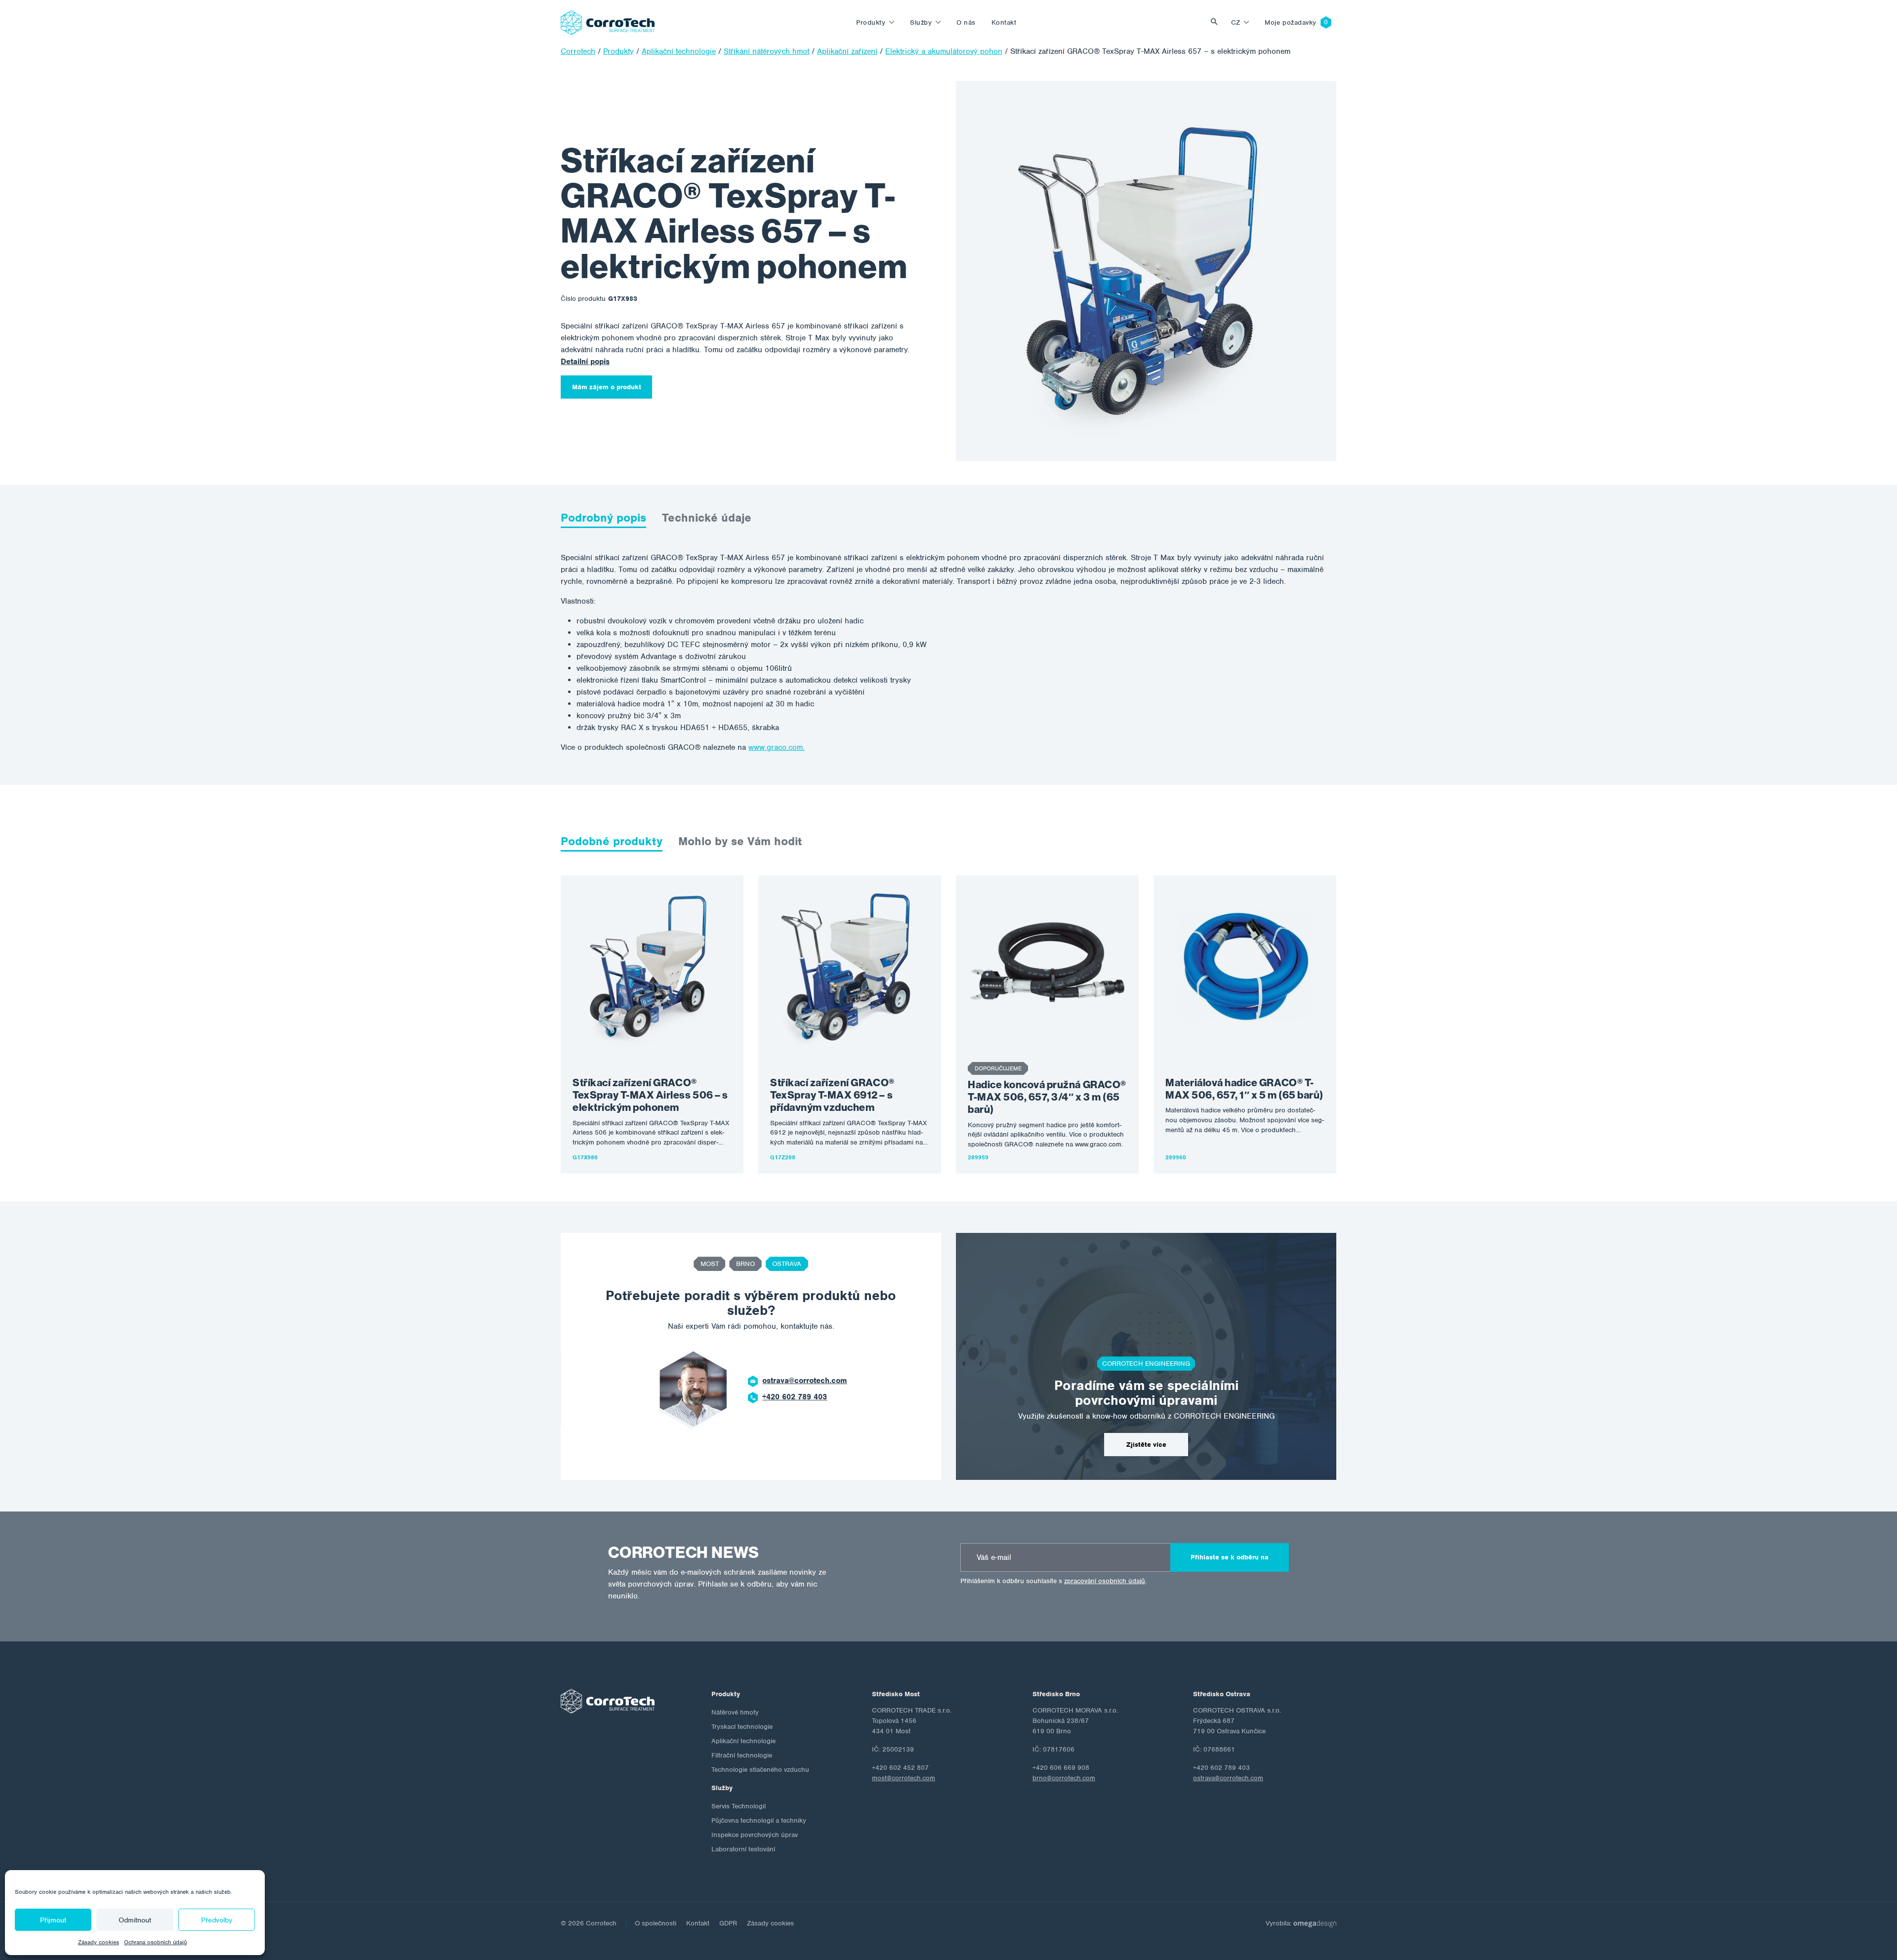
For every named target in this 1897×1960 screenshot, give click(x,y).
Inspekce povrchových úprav (755, 1835)
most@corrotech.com (805, 1381)
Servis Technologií (739, 1806)
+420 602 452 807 (800, 1397)
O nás (966, 22)
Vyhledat (1217, 22)
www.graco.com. (777, 747)
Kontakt (1004, 22)
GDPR (728, 1923)
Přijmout (53, 1920)
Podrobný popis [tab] (603, 518)
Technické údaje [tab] (707, 518)
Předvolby (217, 1920)
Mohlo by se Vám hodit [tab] (740, 841)
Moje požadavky (1291, 22)
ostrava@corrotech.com (1228, 1778)
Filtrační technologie (742, 1755)
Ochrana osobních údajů (155, 1942)
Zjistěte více (1146, 1445)
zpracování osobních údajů (1105, 1581)
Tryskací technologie (742, 1727)
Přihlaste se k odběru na (1230, 1557)
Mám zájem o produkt (607, 387)
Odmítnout (135, 1920)
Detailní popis (585, 362)
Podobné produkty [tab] (612, 841)
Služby (921, 22)
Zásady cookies (99, 1942)
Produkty (871, 22)
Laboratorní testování (743, 1849)
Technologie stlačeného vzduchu (760, 1770)
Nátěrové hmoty (735, 1712)
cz (1236, 22)
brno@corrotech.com (1064, 1778)
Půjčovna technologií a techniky (759, 1820)
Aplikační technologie (743, 1741)
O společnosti (656, 1923)
